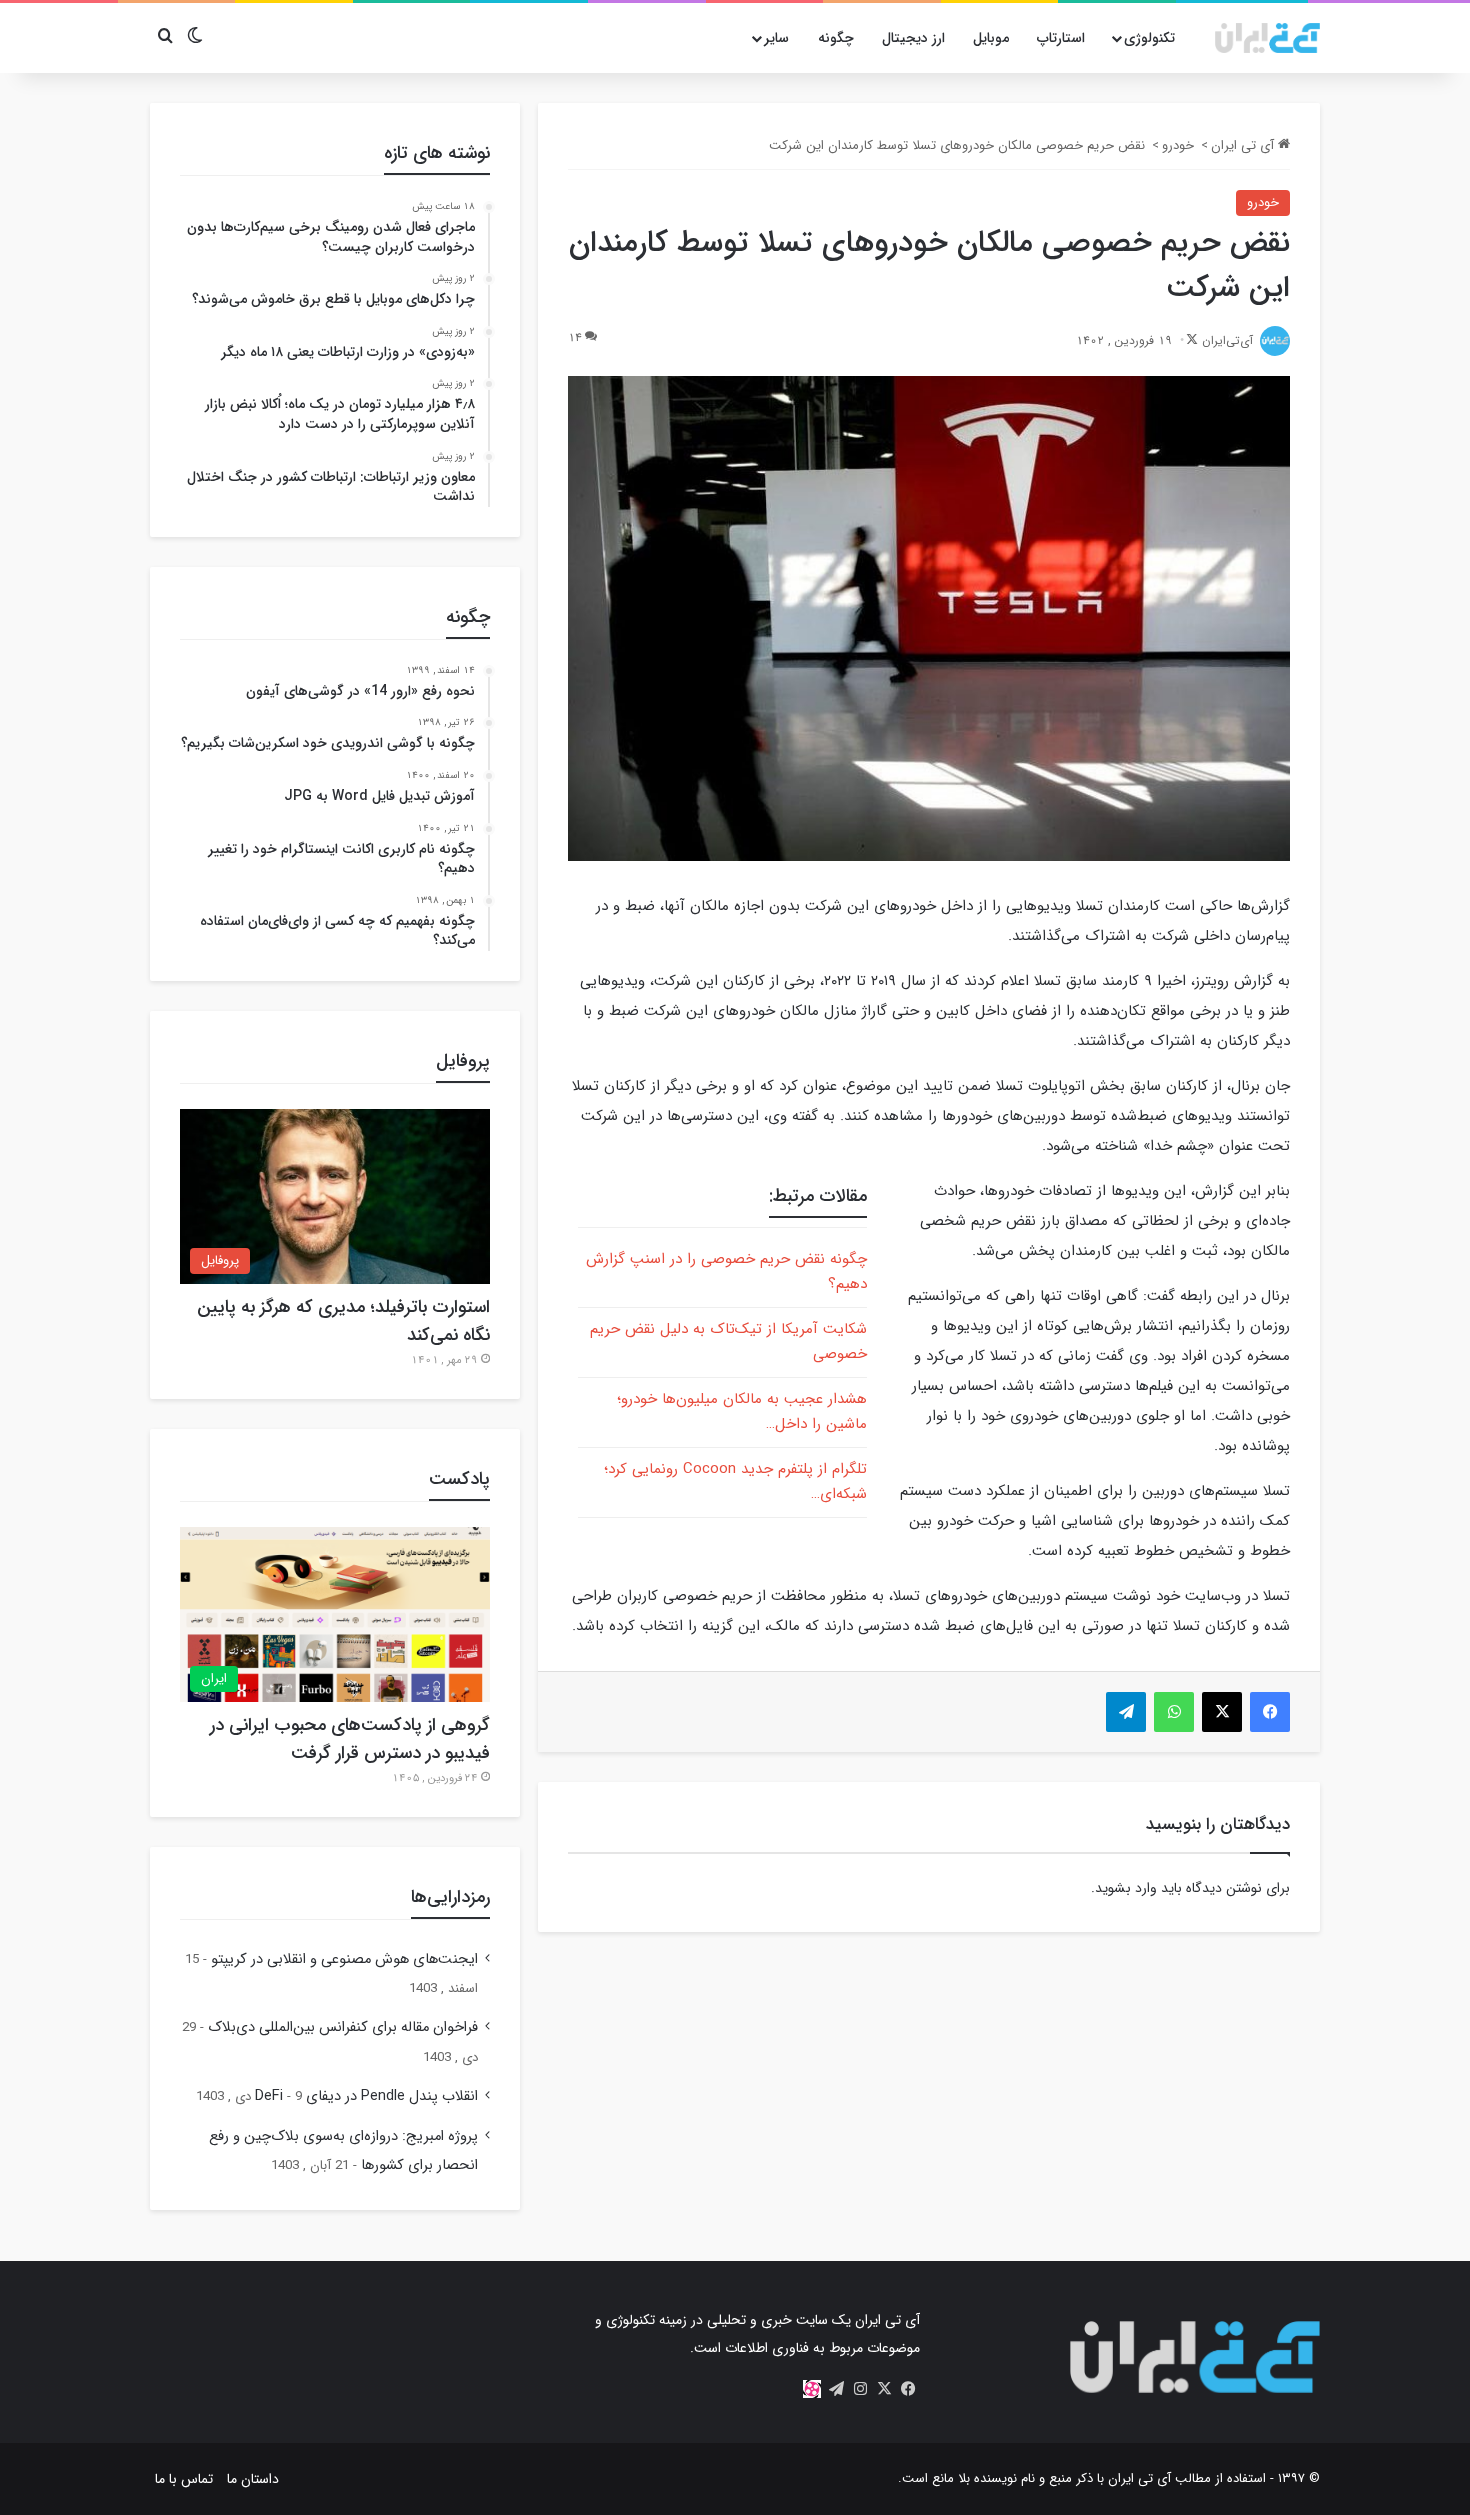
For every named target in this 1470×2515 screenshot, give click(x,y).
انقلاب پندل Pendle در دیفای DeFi (366, 2096)
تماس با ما (184, 2479)
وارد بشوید (1126, 1888)
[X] (884, 2389)
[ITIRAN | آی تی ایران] (1267, 38)
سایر (776, 38)
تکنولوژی (1149, 38)
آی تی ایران (1244, 145)
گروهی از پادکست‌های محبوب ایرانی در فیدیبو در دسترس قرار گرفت (350, 1739)
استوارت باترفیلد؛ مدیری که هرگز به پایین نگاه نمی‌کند (343, 1321)
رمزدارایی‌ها (450, 1897)
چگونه (836, 38)
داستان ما (253, 2479)
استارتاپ (1061, 38)
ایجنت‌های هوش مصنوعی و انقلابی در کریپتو (344, 1959)
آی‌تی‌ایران (1227, 340)
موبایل (991, 38)
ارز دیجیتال (913, 38)
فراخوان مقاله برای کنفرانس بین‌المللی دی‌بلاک (343, 2027)
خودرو (1178, 145)
